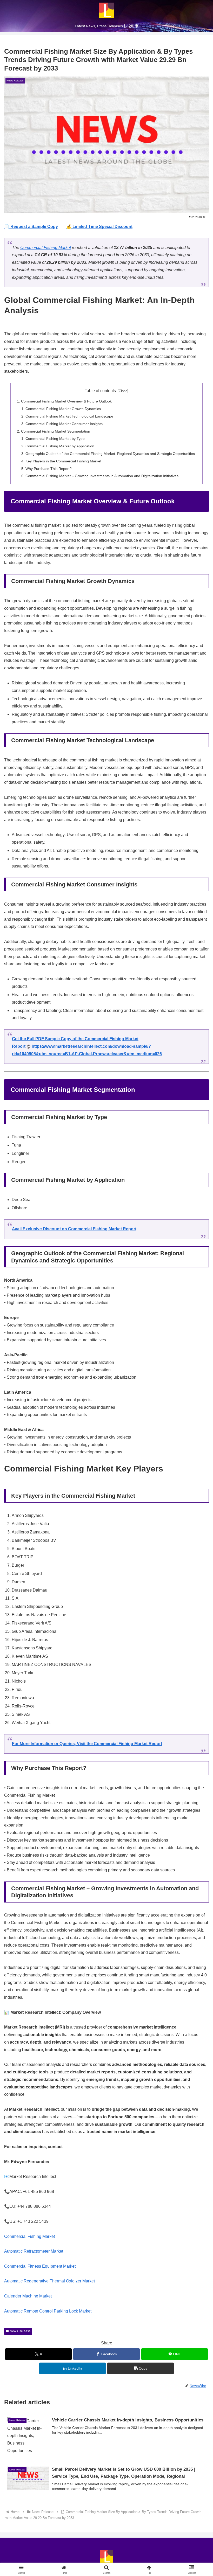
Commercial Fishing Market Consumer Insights (64, 424)
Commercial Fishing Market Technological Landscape (69, 416)
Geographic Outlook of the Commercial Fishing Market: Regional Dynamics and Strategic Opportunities (110, 454)
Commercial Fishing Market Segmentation (56, 431)
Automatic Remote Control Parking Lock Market (48, 2311)
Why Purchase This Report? (49, 469)
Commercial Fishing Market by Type (55, 439)
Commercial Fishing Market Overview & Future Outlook (66, 401)
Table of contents (100, 391)
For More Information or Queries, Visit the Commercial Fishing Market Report (87, 1744)
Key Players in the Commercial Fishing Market (63, 461)
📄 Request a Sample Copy (31, 227)
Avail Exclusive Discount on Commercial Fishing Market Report (74, 1229)
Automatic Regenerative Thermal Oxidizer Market (49, 2281)
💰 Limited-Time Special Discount (99, 227)
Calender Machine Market (28, 2296)
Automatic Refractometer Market (34, 2251)
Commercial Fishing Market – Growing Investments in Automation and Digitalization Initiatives (102, 476)
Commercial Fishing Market (46, 248)
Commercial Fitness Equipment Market (40, 2266)
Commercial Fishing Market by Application (60, 446)
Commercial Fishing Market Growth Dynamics (63, 409)
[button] (141, 2368)
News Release (20, 2331)
